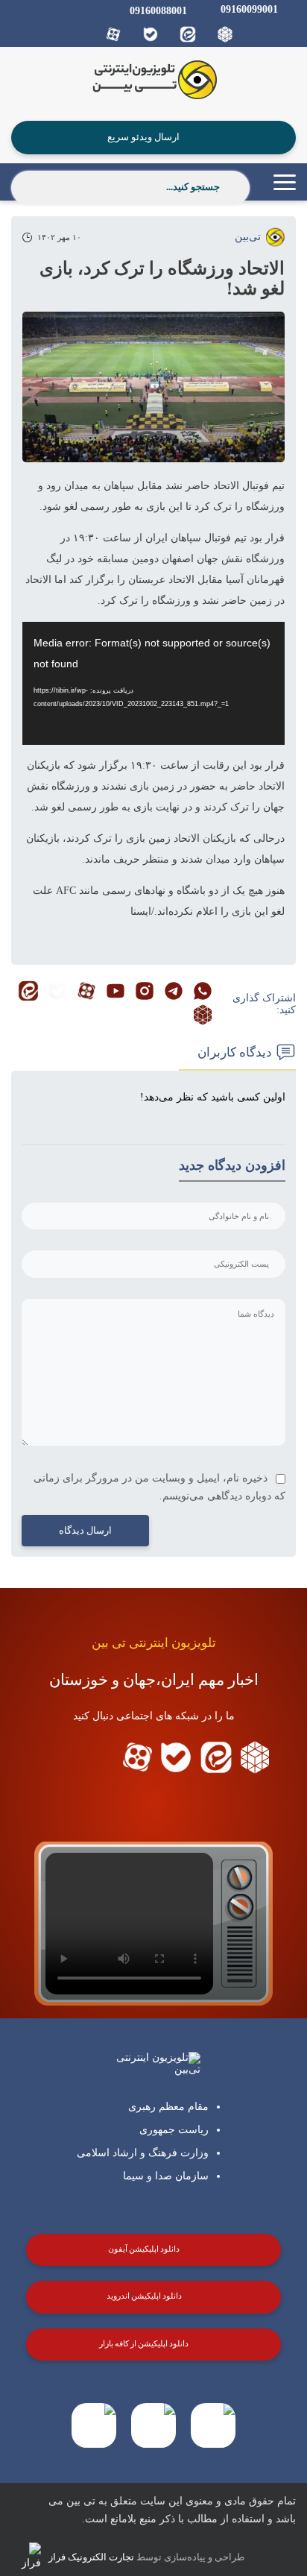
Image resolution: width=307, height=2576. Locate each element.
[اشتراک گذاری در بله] (57, 992)
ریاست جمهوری (174, 2130)
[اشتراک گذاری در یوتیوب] (115, 992)
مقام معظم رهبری (168, 2107)
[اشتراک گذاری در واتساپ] (203, 992)
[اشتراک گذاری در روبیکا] (203, 1016)
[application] (153, 683)
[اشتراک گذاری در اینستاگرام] (145, 992)
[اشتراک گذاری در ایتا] (28, 992)
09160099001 (249, 9)
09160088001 (158, 11)
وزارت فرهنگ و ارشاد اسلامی (143, 2153)
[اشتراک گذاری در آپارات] (86, 992)
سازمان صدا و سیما (166, 2176)
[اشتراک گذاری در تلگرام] (174, 992)
